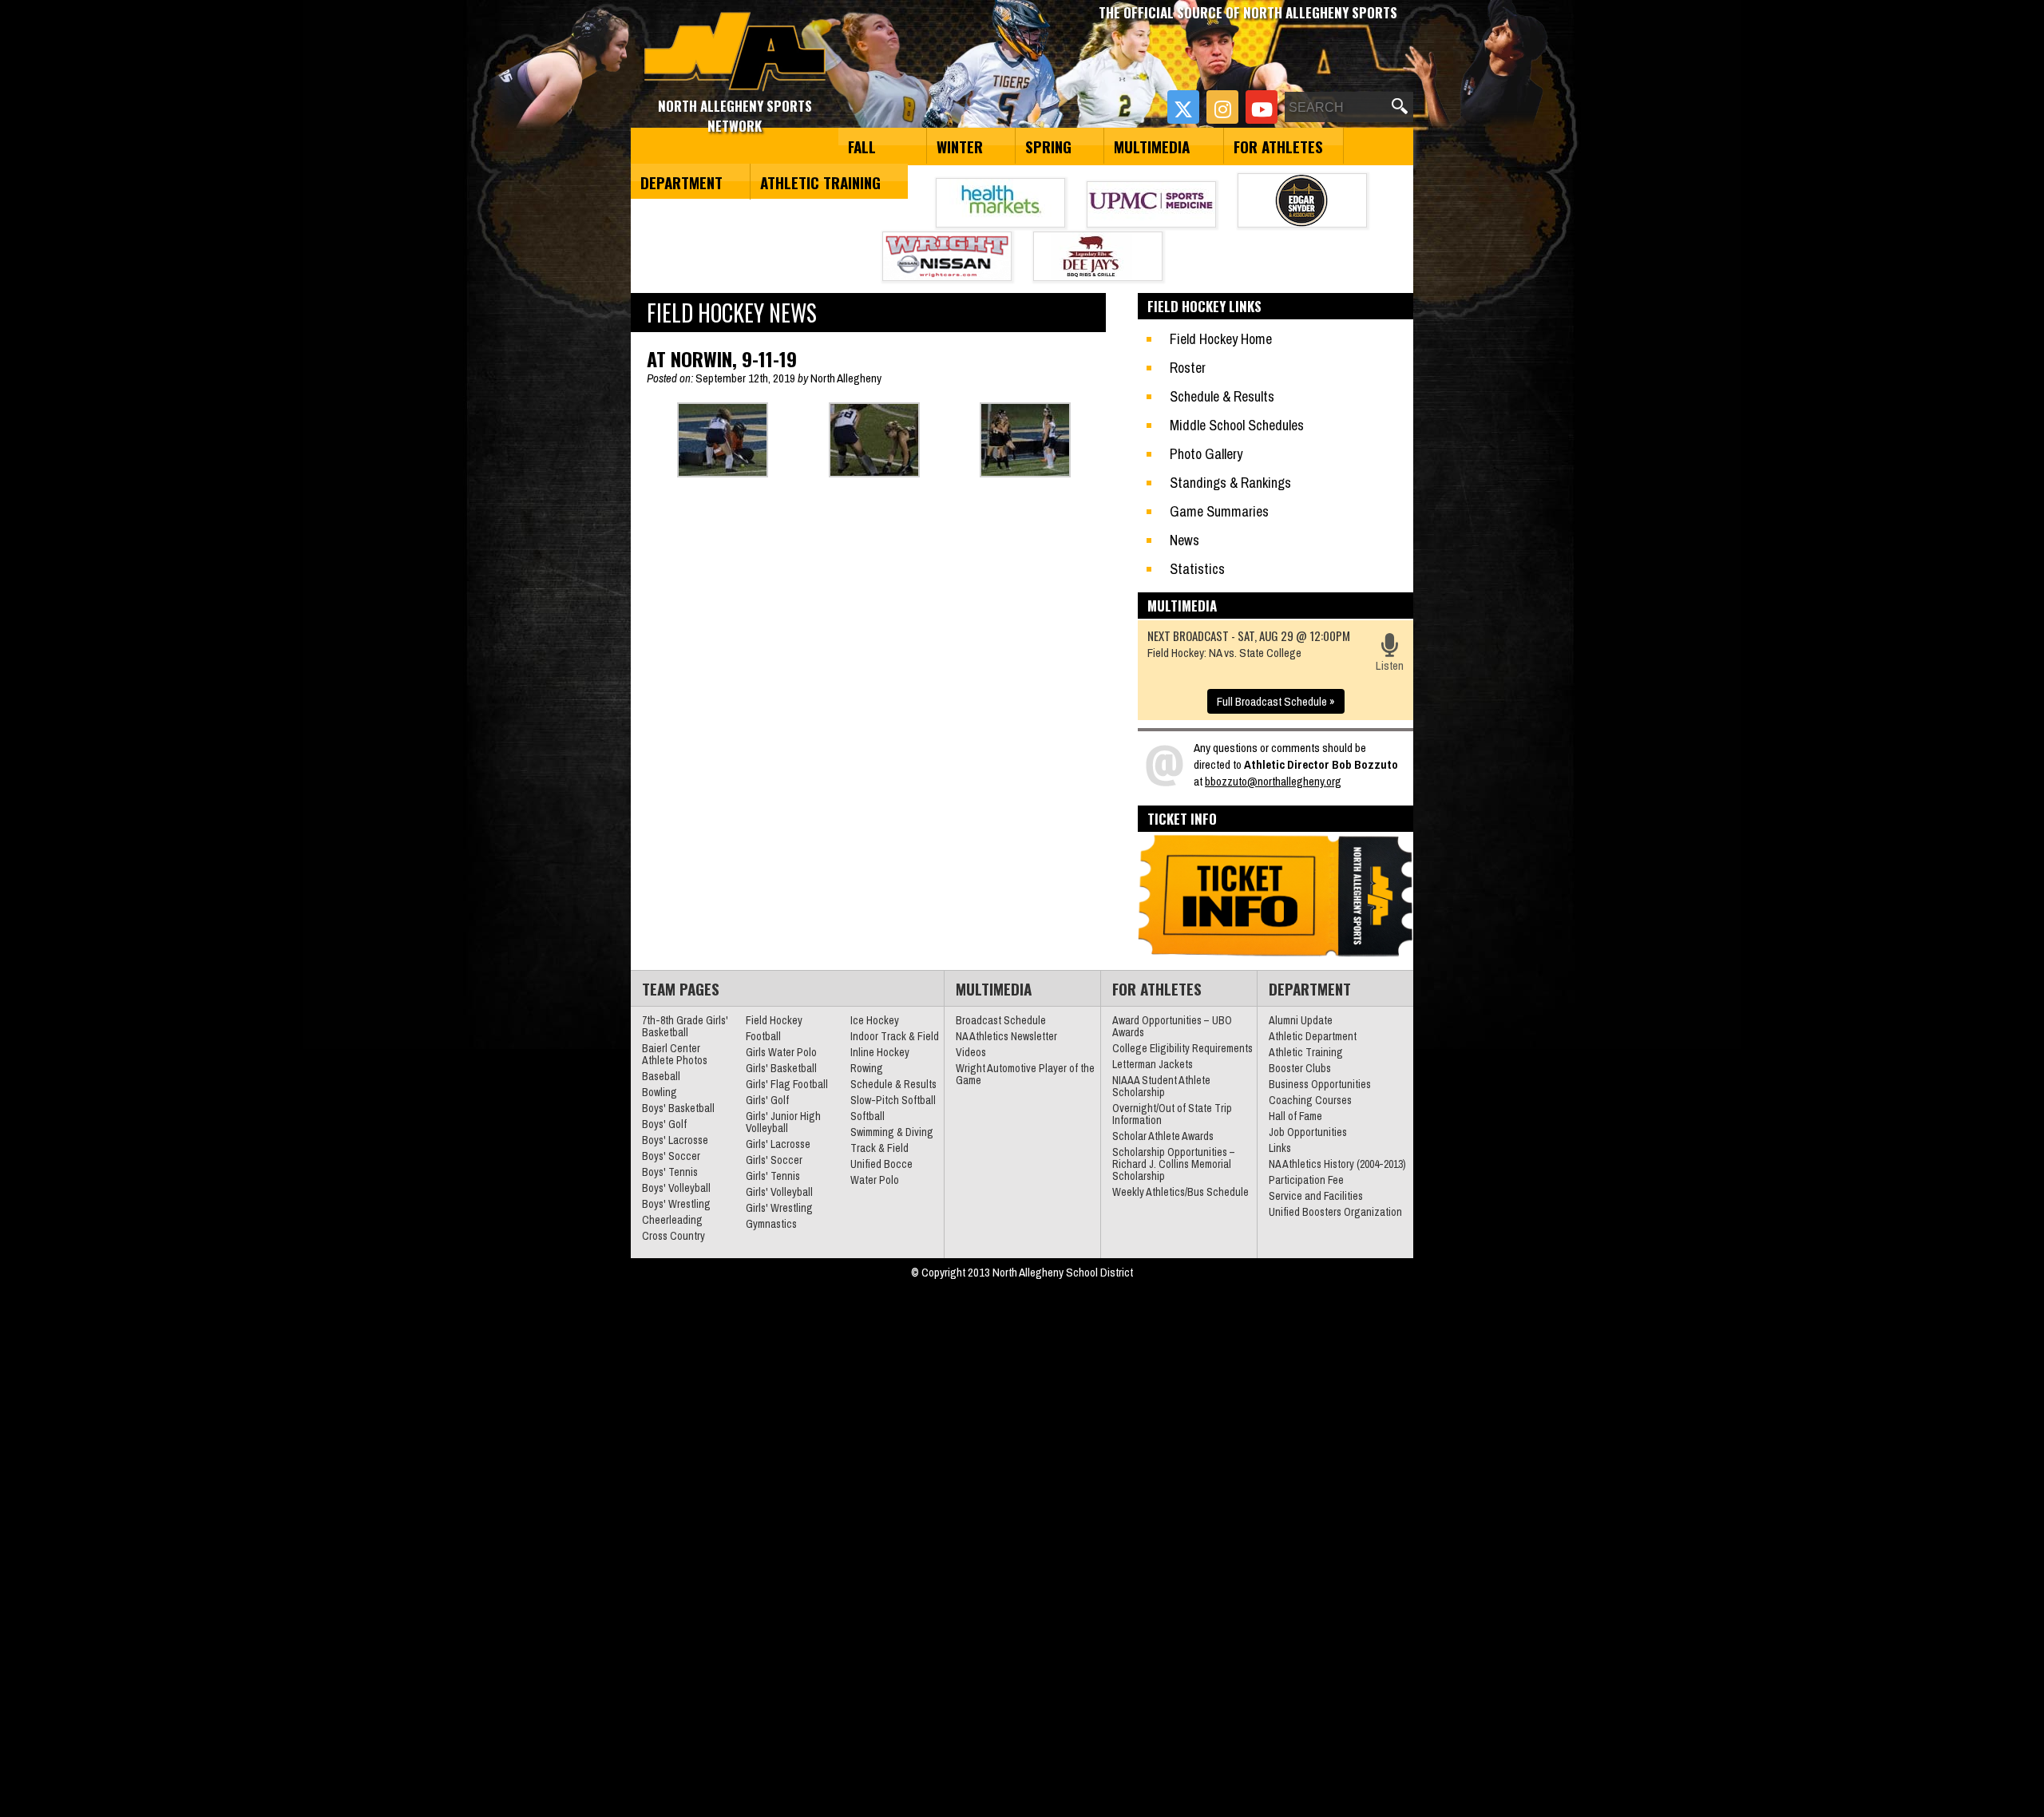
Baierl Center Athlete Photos (675, 1054)
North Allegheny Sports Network (735, 52)
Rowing (867, 1068)
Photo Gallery (1206, 454)
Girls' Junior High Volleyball (783, 1122)
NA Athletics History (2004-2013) (1337, 1164)
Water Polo (875, 1180)
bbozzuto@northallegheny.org (1273, 781)
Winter (960, 146)
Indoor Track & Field (895, 1036)
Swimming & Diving (892, 1132)
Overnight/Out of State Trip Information (1172, 1114)
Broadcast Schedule (1001, 1020)
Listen (1390, 665)
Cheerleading (672, 1220)
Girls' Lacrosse (778, 1144)
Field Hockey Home (1221, 339)
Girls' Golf (767, 1100)
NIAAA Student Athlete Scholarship (1161, 1086)
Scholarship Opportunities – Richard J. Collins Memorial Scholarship (1174, 1164)
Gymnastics (771, 1224)
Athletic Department (1313, 1036)
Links (1280, 1148)
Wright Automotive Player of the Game (1025, 1074)
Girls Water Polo (781, 1052)
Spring (1048, 146)
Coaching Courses (1310, 1100)
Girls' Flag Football (787, 1084)
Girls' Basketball (781, 1068)
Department (681, 182)
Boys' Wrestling (676, 1204)
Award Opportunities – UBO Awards (1172, 1026)
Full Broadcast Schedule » (1276, 701)
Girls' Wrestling (779, 1208)
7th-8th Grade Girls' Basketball (685, 1026)
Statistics (1197, 569)
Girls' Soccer (774, 1160)
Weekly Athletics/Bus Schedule (1180, 1192)
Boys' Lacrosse (675, 1140)
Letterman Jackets (1153, 1064)
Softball (868, 1116)
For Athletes (1278, 146)
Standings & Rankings (1230, 483)
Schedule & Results (1222, 396)
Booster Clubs (1300, 1068)
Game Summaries (1219, 511)
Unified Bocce (881, 1164)
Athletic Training (820, 182)
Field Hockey (774, 1020)
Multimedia (1152, 146)
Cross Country (673, 1236)
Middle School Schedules (1237, 425)
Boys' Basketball (678, 1108)
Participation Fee (1306, 1180)
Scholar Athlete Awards (1163, 1136)
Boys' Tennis (670, 1172)
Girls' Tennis (773, 1176)
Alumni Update (1301, 1020)
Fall (862, 146)
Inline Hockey (880, 1052)
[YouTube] (1262, 107)
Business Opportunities (1320, 1084)
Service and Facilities (1316, 1196)
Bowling (660, 1092)
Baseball (661, 1076)
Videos (971, 1052)
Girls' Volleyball (779, 1192)
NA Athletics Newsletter (1006, 1036)
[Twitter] (1183, 107)
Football (763, 1036)
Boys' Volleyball (676, 1188)
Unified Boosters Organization (1335, 1212)
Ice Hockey (875, 1020)
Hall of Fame (1295, 1116)
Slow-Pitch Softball (893, 1100)
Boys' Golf (664, 1124)
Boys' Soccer (671, 1156)
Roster (1188, 368)
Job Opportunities (1308, 1132)
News (1184, 540)
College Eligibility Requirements (1182, 1048)
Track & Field (879, 1148)
